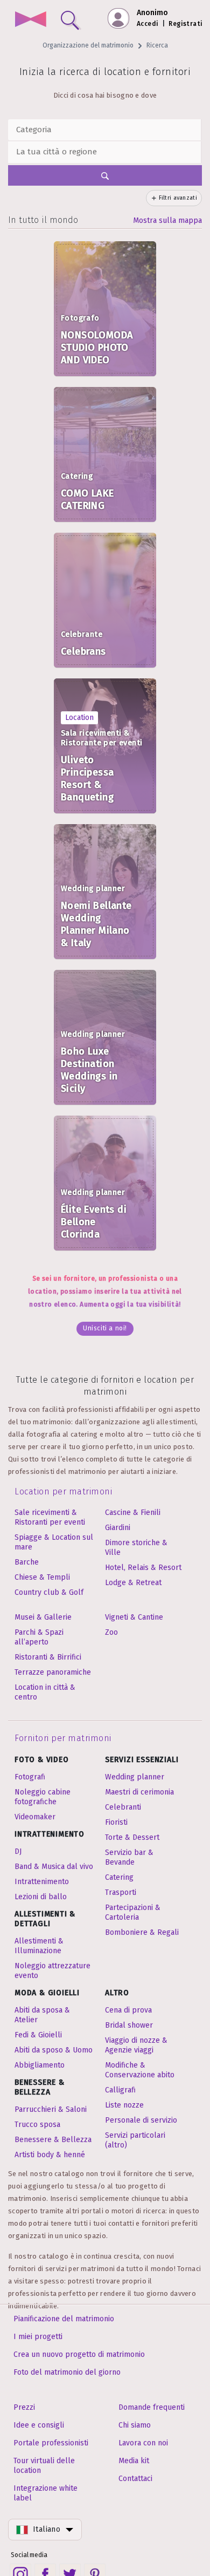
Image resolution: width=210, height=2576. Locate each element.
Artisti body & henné (50, 2155)
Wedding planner (135, 1777)
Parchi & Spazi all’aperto (39, 1637)
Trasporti (121, 1892)
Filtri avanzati (178, 198)
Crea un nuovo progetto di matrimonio (79, 2354)
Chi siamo (135, 2425)
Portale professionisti (51, 2443)
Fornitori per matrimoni (63, 1738)
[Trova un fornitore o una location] (68, 18)
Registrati (185, 24)
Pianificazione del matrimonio (64, 2319)
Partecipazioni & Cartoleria (133, 1912)
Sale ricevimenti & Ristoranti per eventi (50, 1517)
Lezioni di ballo (41, 1897)
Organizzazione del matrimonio (88, 45)
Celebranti (123, 1807)
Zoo (111, 1632)
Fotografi (30, 1777)
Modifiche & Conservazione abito (140, 2070)
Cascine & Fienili (133, 1513)
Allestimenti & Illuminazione (39, 1946)
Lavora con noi (143, 2443)
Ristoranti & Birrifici (48, 1657)
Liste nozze (124, 2105)
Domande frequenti (152, 2407)
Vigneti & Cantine (134, 1617)
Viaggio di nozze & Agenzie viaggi (136, 2045)
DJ (18, 1851)
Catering (119, 1877)
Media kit (134, 2461)
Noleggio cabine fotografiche (43, 1797)
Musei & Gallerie (43, 1617)
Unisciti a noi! (105, 1328)
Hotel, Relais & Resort (143, 1568)
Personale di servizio (141, 2120)
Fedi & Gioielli (38, 2035)
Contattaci (135, 2479)
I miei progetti (38, 2337)
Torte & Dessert (132, 1837)
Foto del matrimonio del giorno (67, 2372)
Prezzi (24, 2407)
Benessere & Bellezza (53, 2140)
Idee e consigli (39, 2425)
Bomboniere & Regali (142, 1932)
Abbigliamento (40, 2065)
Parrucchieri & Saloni (51, 2109)
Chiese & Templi (42, 1577)
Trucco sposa (37, 2125)
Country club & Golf (49, 1592)
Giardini (118, 1528)
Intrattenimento (42, 1882)
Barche (27, 1562)
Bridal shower (129, 2025)
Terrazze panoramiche (53, 1672)
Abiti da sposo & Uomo (54, 2050)
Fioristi (116, 1822)
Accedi (148, 24)
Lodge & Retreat (133, 1583)
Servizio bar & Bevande (129, 1857)
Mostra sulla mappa (167, 220)
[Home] (30, 20)
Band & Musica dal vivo (54, 1867)
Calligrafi (120, 2090)
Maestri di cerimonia (139, 1792)
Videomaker (35, 1817)
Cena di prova (128, 2010)
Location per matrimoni (63, 1491)
